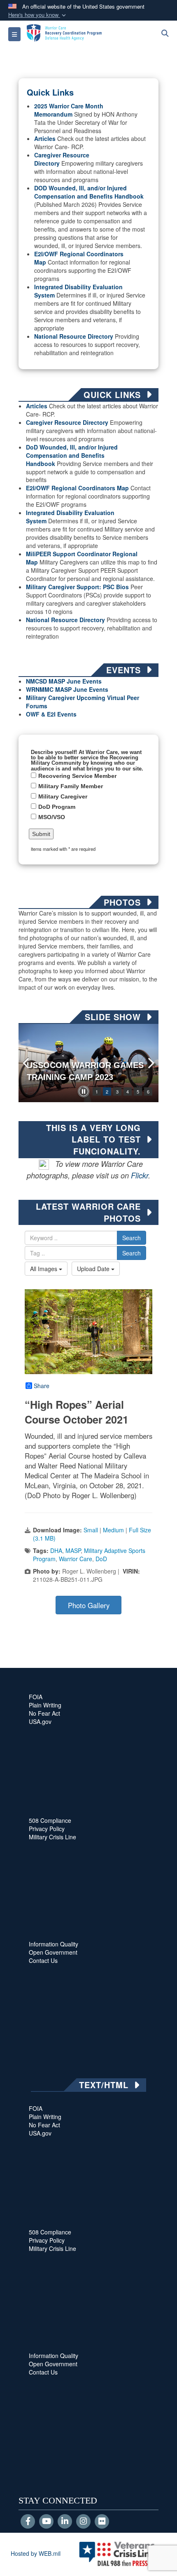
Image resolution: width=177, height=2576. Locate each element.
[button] (38, 15)
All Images (44, 1269)
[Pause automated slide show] (84, 1091)
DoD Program (57, 807)
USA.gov (40, 1721)
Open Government (53, 1952)
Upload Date (94, 1269)
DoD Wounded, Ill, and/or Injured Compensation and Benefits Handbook (72, 455)
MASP (73, 1550)
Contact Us (43, 1960)
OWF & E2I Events (51, 714)
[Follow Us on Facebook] (28, 2522)
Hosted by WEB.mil (36, 2553)
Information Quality (54, 1944)
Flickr (140, 1175)
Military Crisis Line (52, 1837)
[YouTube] (46, 2522)
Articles (45, 138)
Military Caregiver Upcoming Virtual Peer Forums (83, 702)
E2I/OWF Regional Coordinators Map (77, 488)
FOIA (36, 1697)
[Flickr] (102, 2522)
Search (132, 1238)
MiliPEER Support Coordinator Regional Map (82, 558)
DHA (56, 1550)
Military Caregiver (63, 796)
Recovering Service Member (77, 776)
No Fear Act (44, 1713)
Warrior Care (76, 1559)
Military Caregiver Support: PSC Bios (77, 587)
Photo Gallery (89, 1605)
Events (98, 689)
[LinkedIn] (65, 2522)
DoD (101, 1559)
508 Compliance (50, 1820)
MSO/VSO (52, 817)
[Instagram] (83, 2522)
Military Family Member (71, 786)
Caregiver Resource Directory (67, 422)
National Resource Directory (74, 336)
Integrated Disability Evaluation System (78, 291)
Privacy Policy (47, 1829)
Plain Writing (45, 1705)
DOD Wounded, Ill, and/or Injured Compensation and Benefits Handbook (89, 192)
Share (42, 1386)
